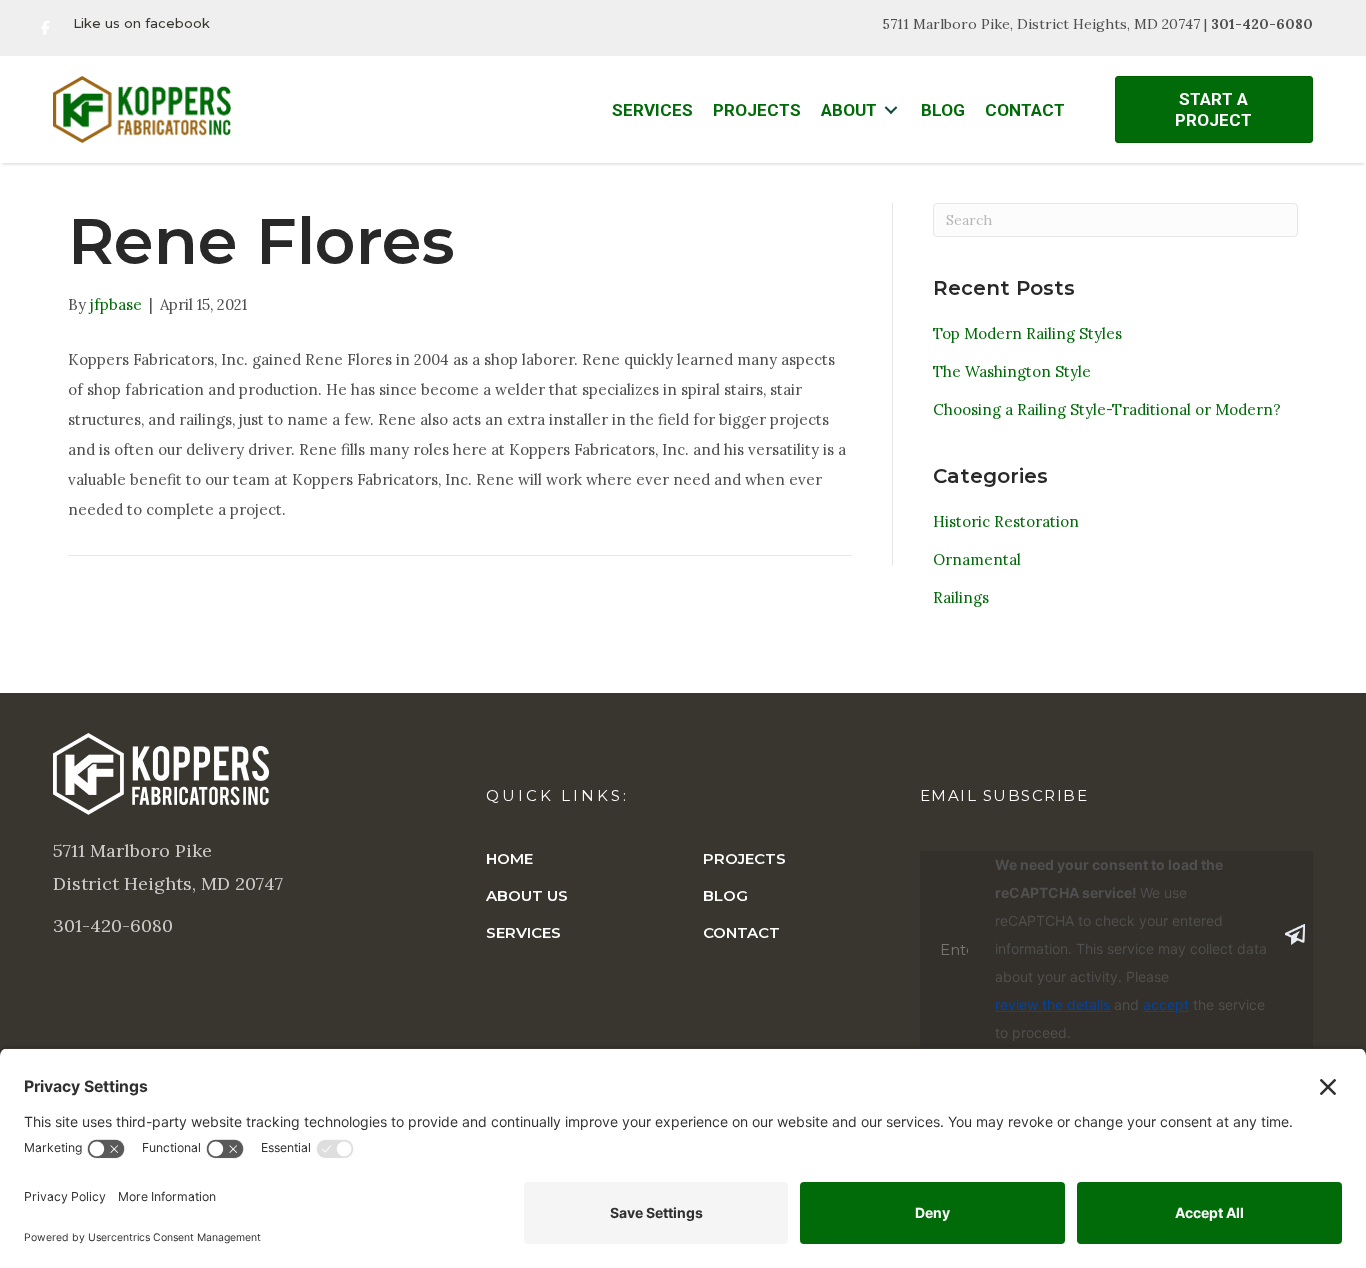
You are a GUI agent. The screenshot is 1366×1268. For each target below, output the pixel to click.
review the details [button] (1052, 1004)
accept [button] (1166, 1004)
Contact (741, 932)
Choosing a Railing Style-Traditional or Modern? (1107, 409)
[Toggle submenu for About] (891, 110)
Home (509, 858)
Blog (725, 895)
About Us (527, 895)
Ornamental (977, 559)
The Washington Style (1012, 371)
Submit (1294, 935)
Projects (744, 858)
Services (523, 932)
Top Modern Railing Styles (1027, 333)
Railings (961, 597)
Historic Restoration (1006, 521)
